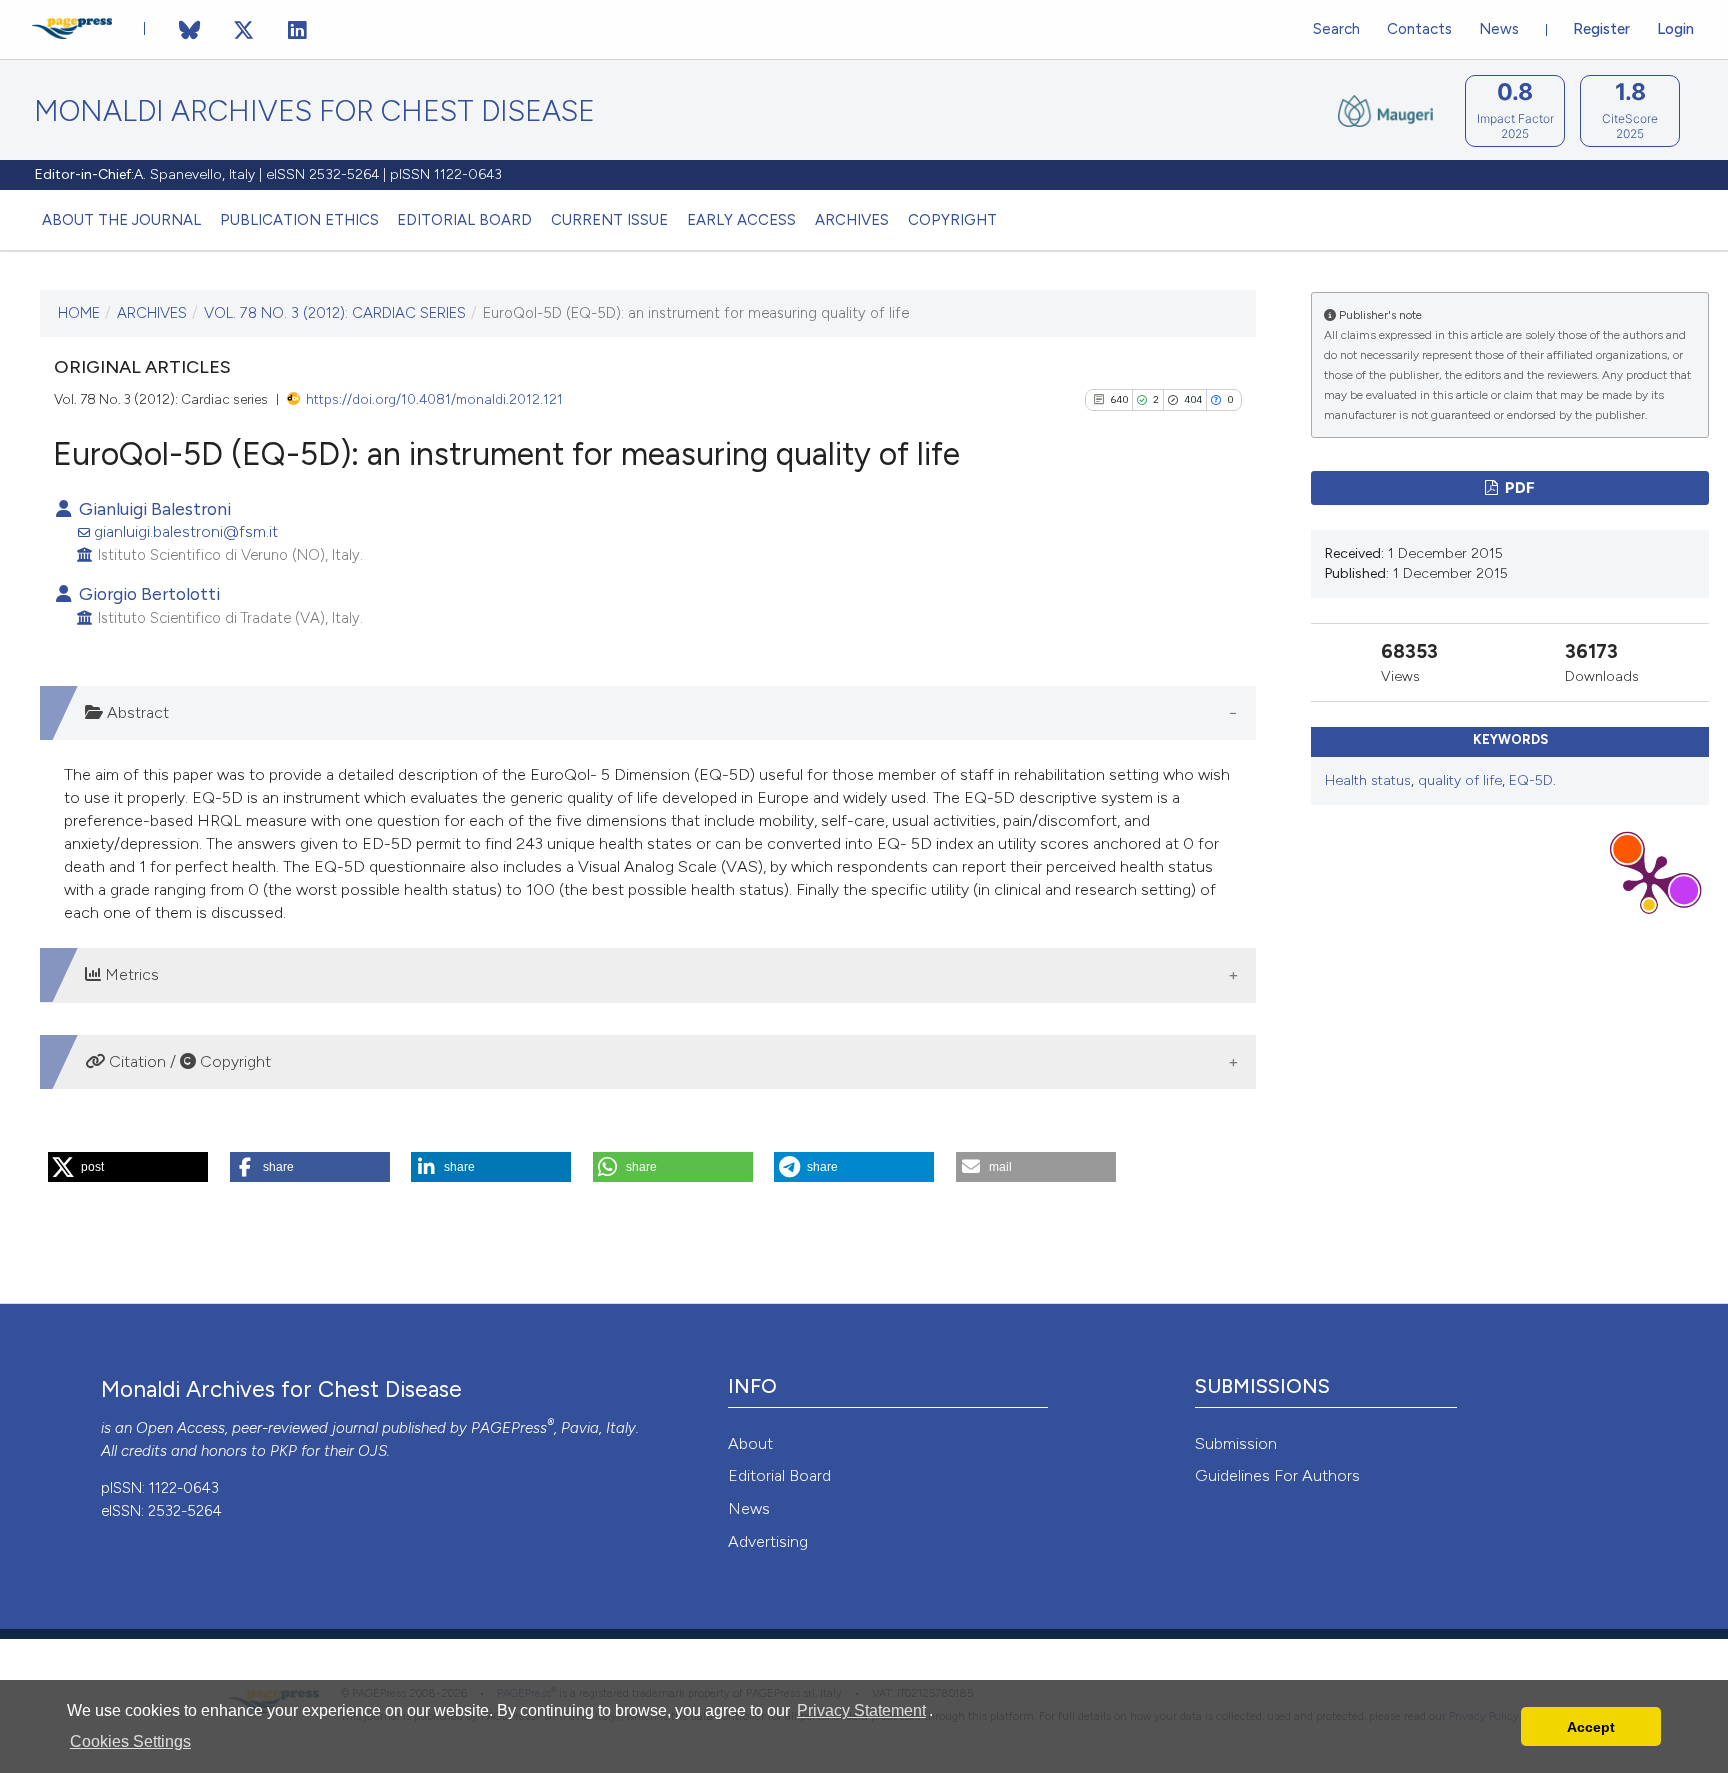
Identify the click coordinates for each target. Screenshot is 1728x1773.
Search (1336, 29)
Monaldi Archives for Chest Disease (314, 111)
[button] (128, 1167)
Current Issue (609, 220)
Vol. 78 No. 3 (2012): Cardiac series (335, 313)
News (1499, 29)
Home (79, 313)
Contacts (1419, 29)
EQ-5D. (1532, 780)
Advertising (768, 1541)
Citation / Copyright (188, 1061)
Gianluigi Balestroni (153, 508)
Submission (1236, 1443)
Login (1675, 29)
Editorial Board (464, 220)
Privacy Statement (861, 1710)
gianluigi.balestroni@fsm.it (186, 531)
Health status (1368, 780)
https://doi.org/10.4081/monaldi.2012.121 (434, 399)
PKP (283, 1451)
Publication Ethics (299, 220)
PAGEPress (509, 1428)
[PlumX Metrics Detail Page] (1649, 879)
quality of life (1460, 780)
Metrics (130, 974)
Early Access (741, 220)
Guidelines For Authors (1277, 1475)
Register (1601, 29)
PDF (1518, 488)
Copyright (952, 220)
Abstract (136, 712)
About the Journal (121, 220)
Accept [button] (1591, 1727)
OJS (372, 1451)
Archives (852, 220)
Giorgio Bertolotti (147, 593)
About (750, 1443)
